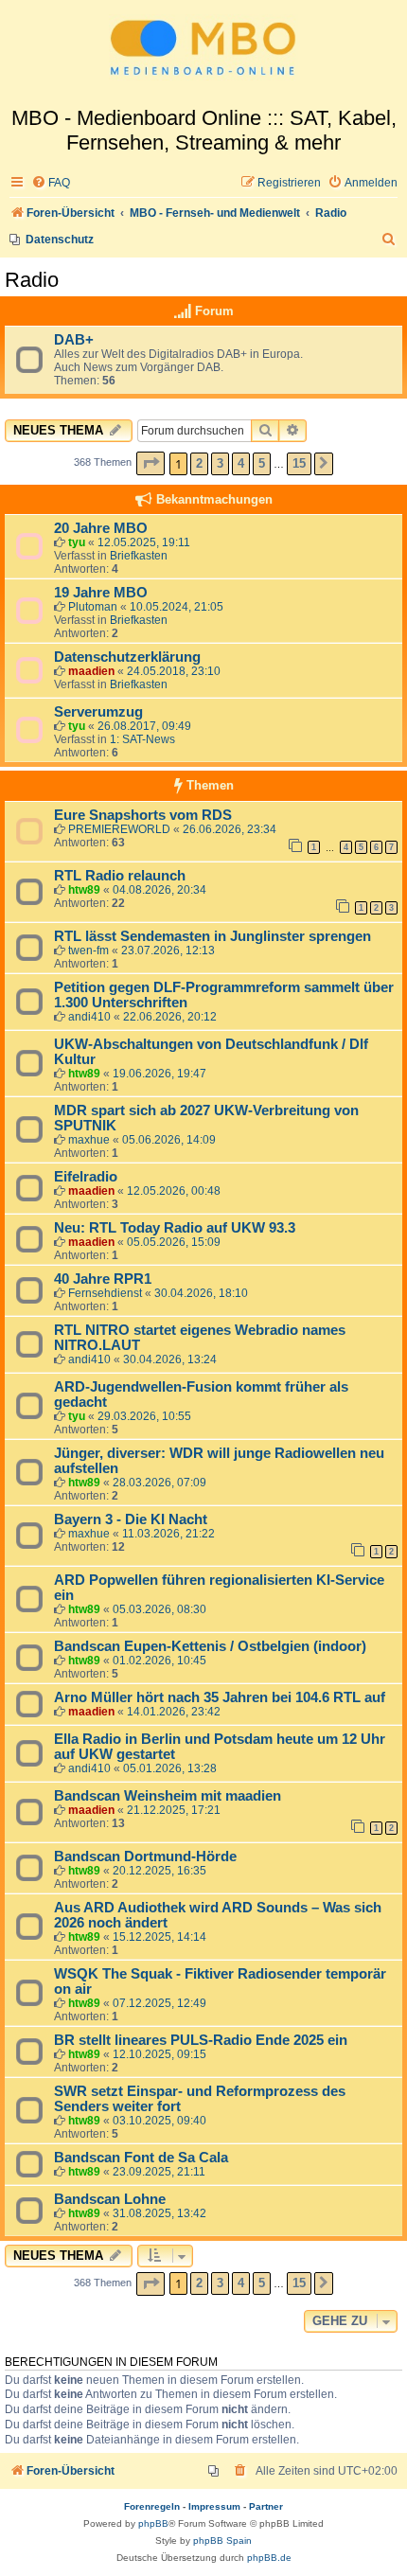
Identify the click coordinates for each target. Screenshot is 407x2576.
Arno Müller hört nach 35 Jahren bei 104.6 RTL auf (220, 1697)
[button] (150, 463)
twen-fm (88, 950)
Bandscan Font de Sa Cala (141, 2158)
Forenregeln (152, 2506)
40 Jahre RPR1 (103, 1279)
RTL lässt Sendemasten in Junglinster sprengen (212, 936)
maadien (91, 671)
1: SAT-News (142, 739)
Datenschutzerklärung (127, 657)
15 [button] (299, 463)
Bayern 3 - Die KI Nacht (131, 1519)
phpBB (153, 2523)
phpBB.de (269, 2558)
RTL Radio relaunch (120, 876)
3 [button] (220, 463)
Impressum (214, 2506)
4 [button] (241, 463)
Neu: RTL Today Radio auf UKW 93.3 (175, 1228)
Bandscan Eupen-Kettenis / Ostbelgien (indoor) (210, 1646)
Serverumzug (98, 712)
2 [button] (199, 463)
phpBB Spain (222, 2540)
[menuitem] (51, 183)
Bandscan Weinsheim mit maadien (168, 1796)
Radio (32, 280)
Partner (266, 2506)
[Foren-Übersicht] (203, 53)
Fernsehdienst (105, 1293)
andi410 (89, 1017)
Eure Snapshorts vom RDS (143, 815)
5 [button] (262, 463)
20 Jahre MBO (101, 528)
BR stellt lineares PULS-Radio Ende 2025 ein (201, 2040)
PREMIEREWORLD (119, 829)
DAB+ (74, 340)
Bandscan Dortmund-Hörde (145, 1856)
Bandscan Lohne (110, 2199)
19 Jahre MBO (101, 593)
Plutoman (93, 607)
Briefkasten (139, 556)
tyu (77, 542)
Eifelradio (86, 1177)
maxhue (89, 1140)
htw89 (84, 890)
